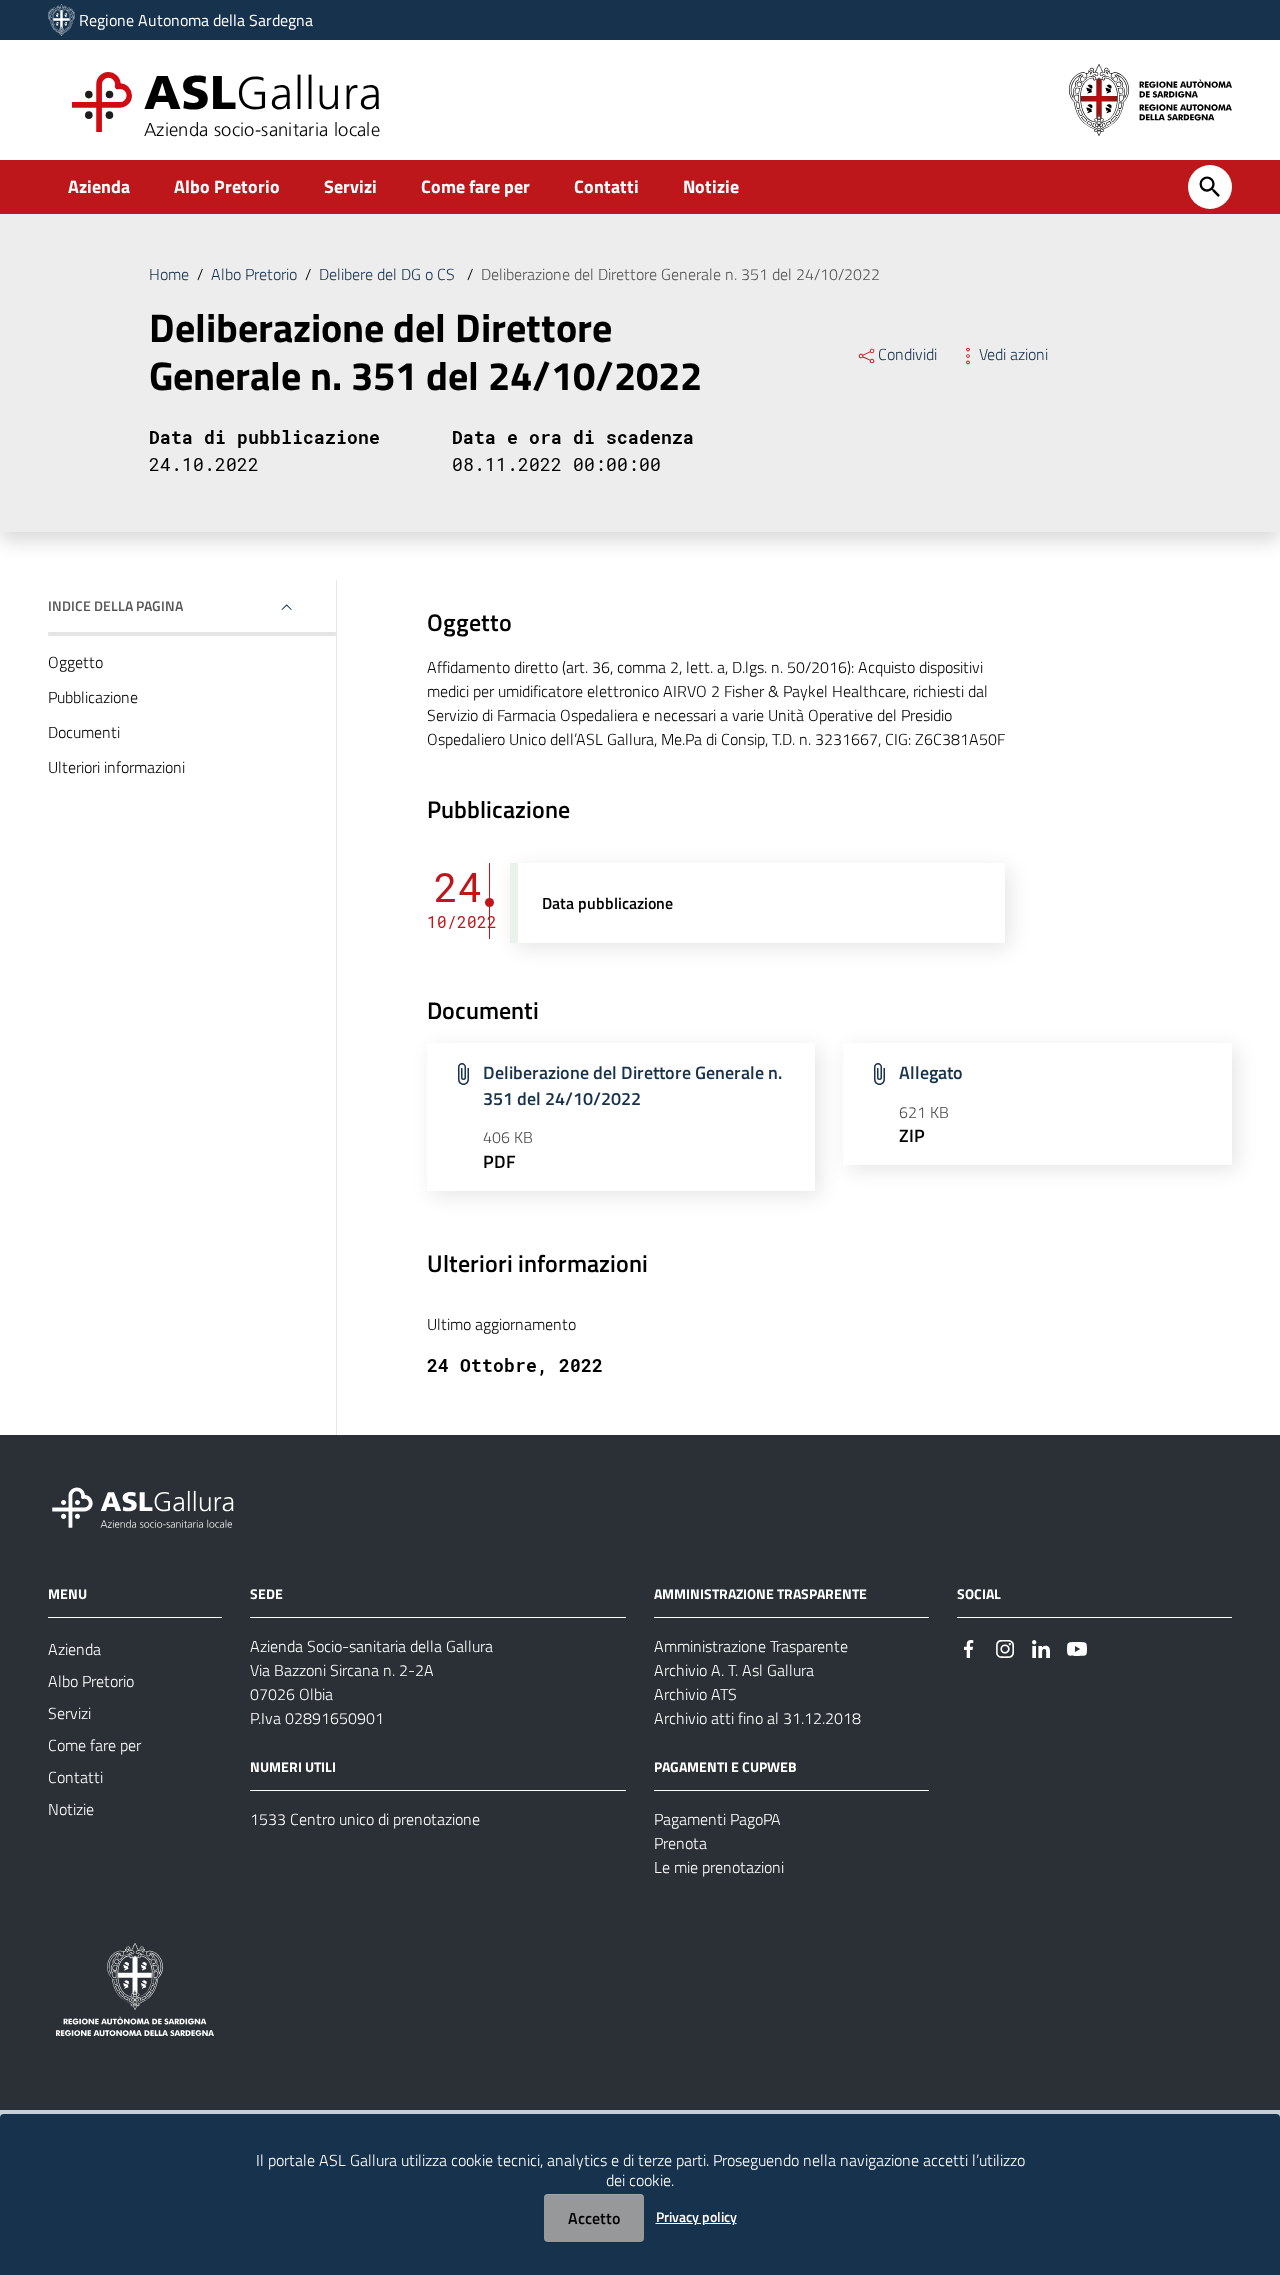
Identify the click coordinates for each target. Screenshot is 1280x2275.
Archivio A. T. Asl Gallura (734, 1670)
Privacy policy (696, 2216)
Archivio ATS (695, 1694)
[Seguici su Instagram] (1005, 1647)
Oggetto (75, 662)
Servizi (350, 186)
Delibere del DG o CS (389, 274)
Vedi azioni (1013, 354)
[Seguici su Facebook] (969, 1647)
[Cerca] (1210, 187)
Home (169, 274)
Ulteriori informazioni (116, 767)
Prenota (680, 1843)
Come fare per (475, 186)
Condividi (907, 354)
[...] (152, 1504)
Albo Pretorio (227, 186)
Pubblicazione (93, 697)
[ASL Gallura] (61, 20)
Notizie (711, 186)
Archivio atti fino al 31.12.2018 (757, 1718)
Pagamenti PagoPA (717, 1819)
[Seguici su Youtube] (1077, 1647)
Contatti (606, 186)
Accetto (594, 2218)
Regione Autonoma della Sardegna (196, 20)
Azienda (99, 186)
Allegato (931, 1072)
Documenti (84, 732)
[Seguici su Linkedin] (1041, 1647)
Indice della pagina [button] (115, 605)
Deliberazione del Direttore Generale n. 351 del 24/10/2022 (632, 1085)
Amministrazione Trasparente (751, 1646)
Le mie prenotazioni (719, 1867)
